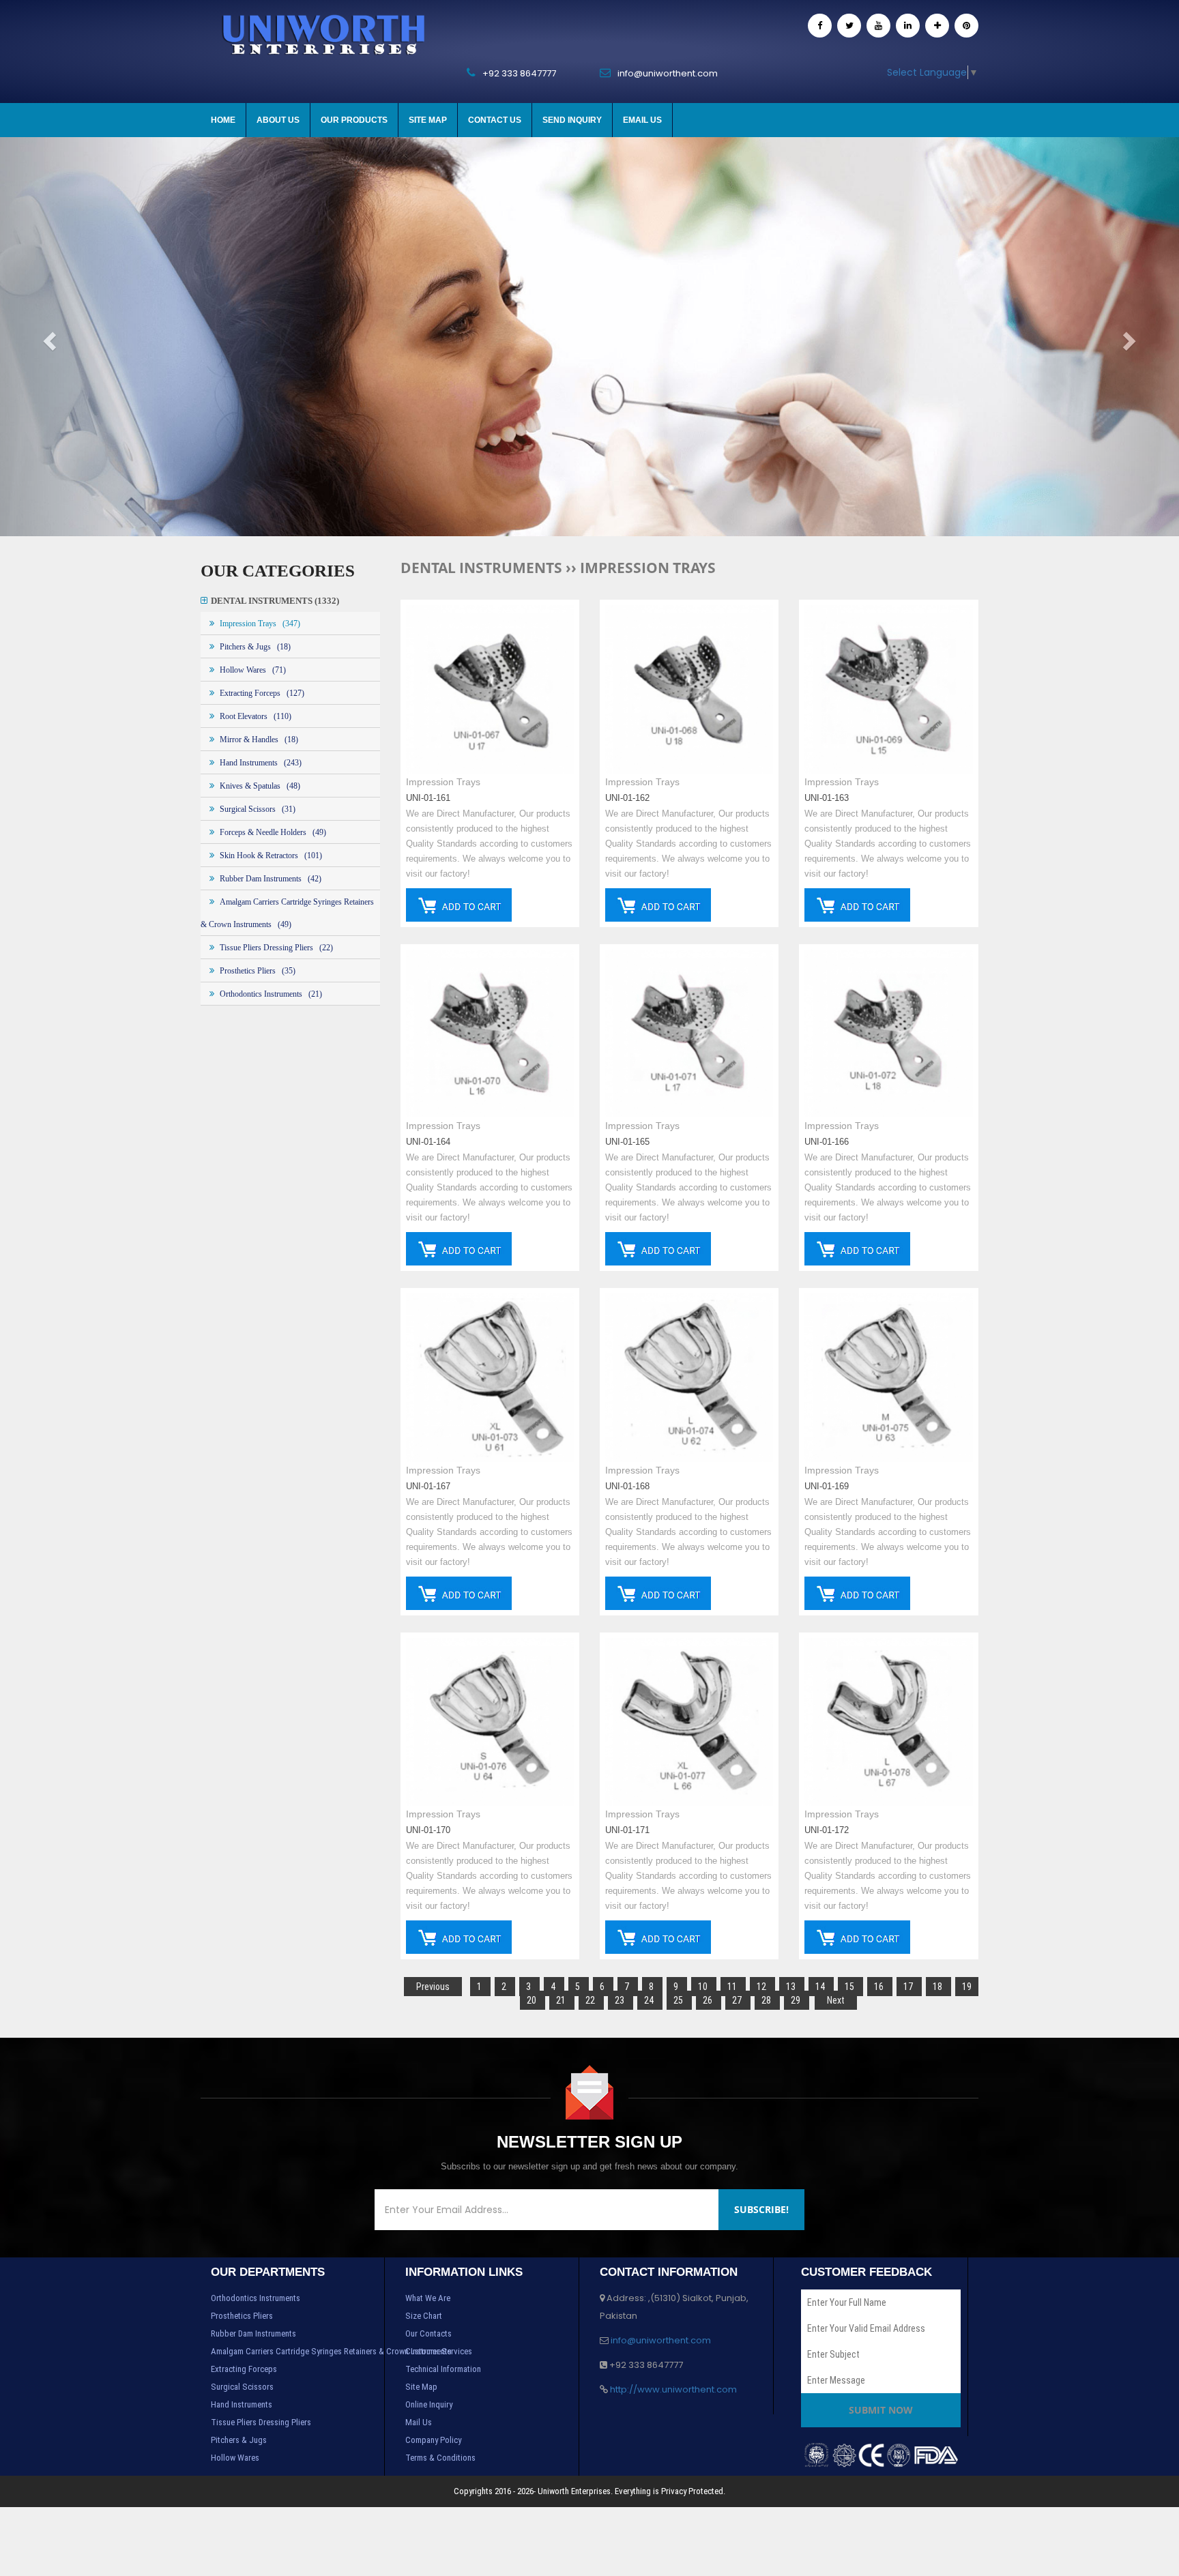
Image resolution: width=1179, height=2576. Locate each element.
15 (850, 1987)
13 (792, 1987)
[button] (88, 337)
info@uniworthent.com (661, 2340)
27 (738, 2000)
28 (767, 2000)
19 (967, 1987)
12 (762, 1987)
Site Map (428, 120)
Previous (433, 1987)
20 (533, 2000)
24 (650, 2000)
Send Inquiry (572, 120)
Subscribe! (761, 2209)
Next (836, 2000)
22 (591, 2000)
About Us (278, 120)
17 (909, 1987)
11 (733, 1987)
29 (797, 2000)
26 (709, 2000)
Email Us (642, 120)
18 (938, 1987)
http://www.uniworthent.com (673, 2389)
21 (562, 2000)
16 (880, 1987)
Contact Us (495, 120)
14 (821, 1987)
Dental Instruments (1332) (275, 601)
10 (704, 1987)
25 (679, 2000)
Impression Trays (443, 782)
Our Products (354, 120)
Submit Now (881, 2410)
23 (621, 2000)
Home (223, 120)
